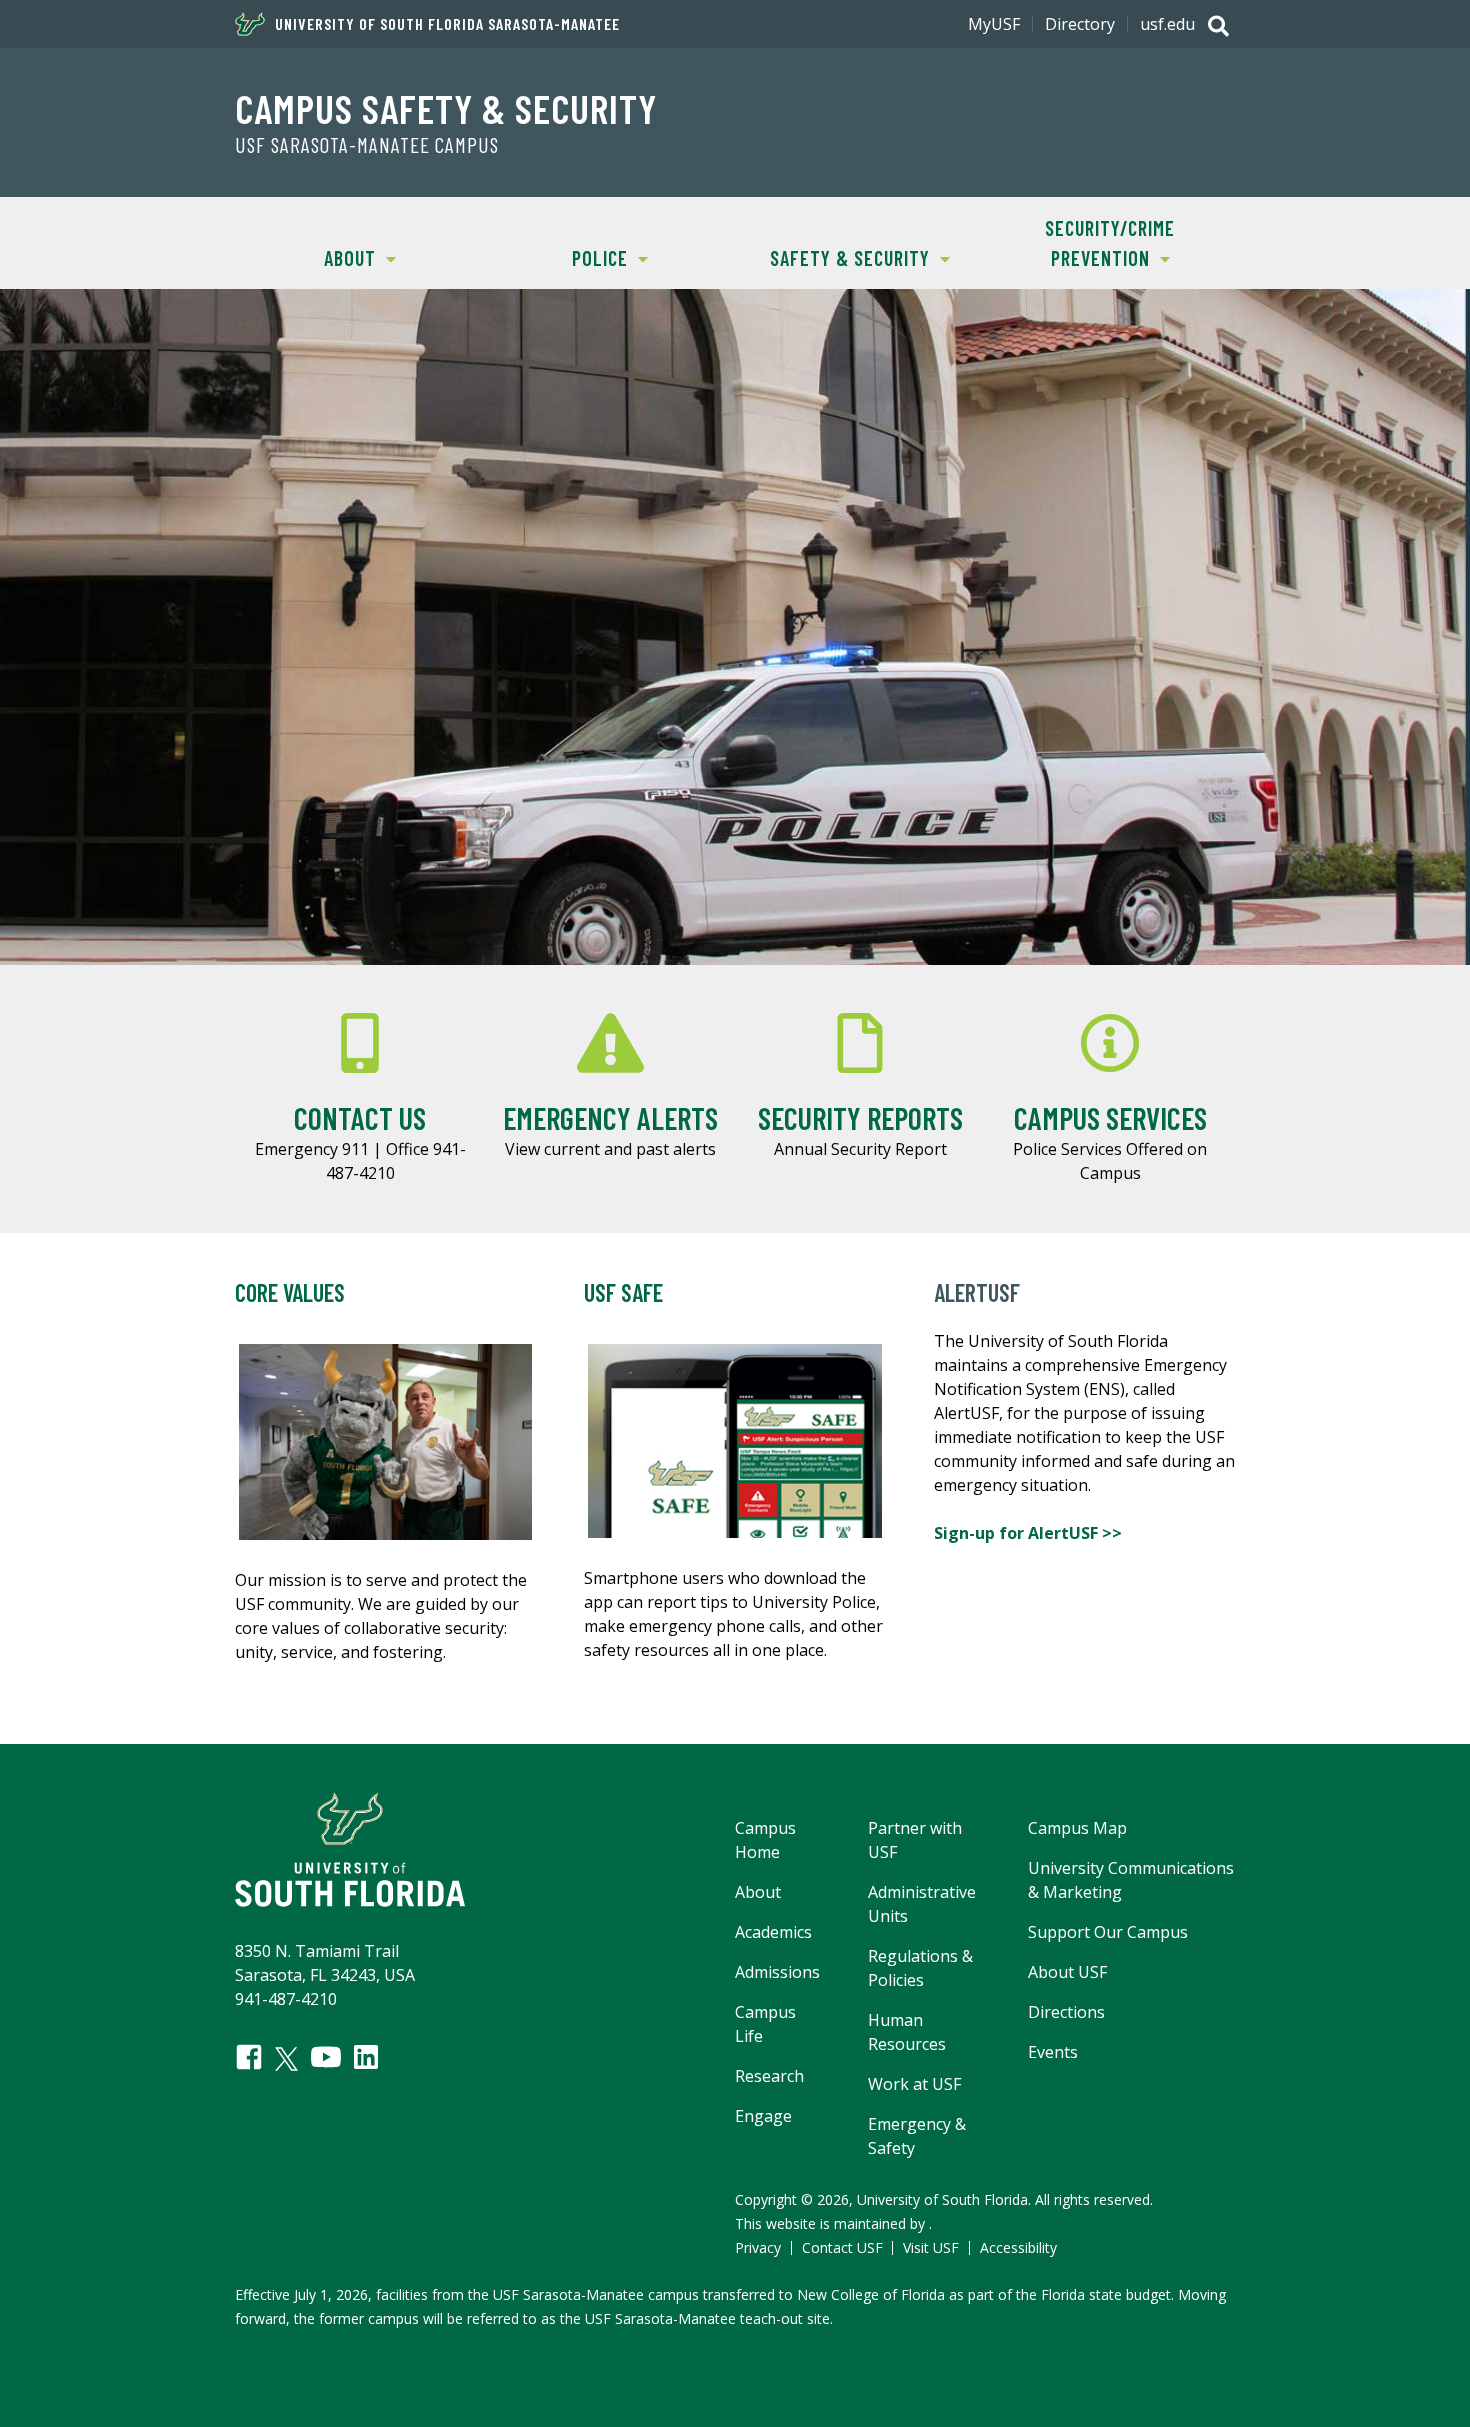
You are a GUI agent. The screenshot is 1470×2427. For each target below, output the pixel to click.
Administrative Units (922, 1904)
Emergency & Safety (917, 2136)
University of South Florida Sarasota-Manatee (447, 24)
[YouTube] (326, 2057)
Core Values (290, 1292)
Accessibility (1018, 2247)
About (305, 258)
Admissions (777, 1972)
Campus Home (765, 1840)
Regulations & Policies (920, 1968)
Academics (773, 1932)
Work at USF (914, 2084)
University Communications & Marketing (1131, 1880)
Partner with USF (915, 1840)
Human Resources (907, 2032)
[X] (286, 2059)
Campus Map (1077, 1828)
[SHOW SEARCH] (1218, 28)
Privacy (758, 2247)
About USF (1067, 1972)
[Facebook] (249, 2057)
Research (769, 2076)
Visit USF (931, 2247)
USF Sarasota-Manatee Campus (367, 145)
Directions (1066, 2012)
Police (556, 258)
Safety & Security (832, 258)
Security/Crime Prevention (1080, 243)
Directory (1080, 24)
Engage (763, 2116)
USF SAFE (623, 1292)
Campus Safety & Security (446, 108)
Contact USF (842, 2247)
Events (1053, 2052)
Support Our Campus (1108, 1932)
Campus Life (765, 2024)
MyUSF (994, 24)
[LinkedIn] (366, 2057)
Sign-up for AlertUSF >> (1030, 1533)
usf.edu (1167, 24)
